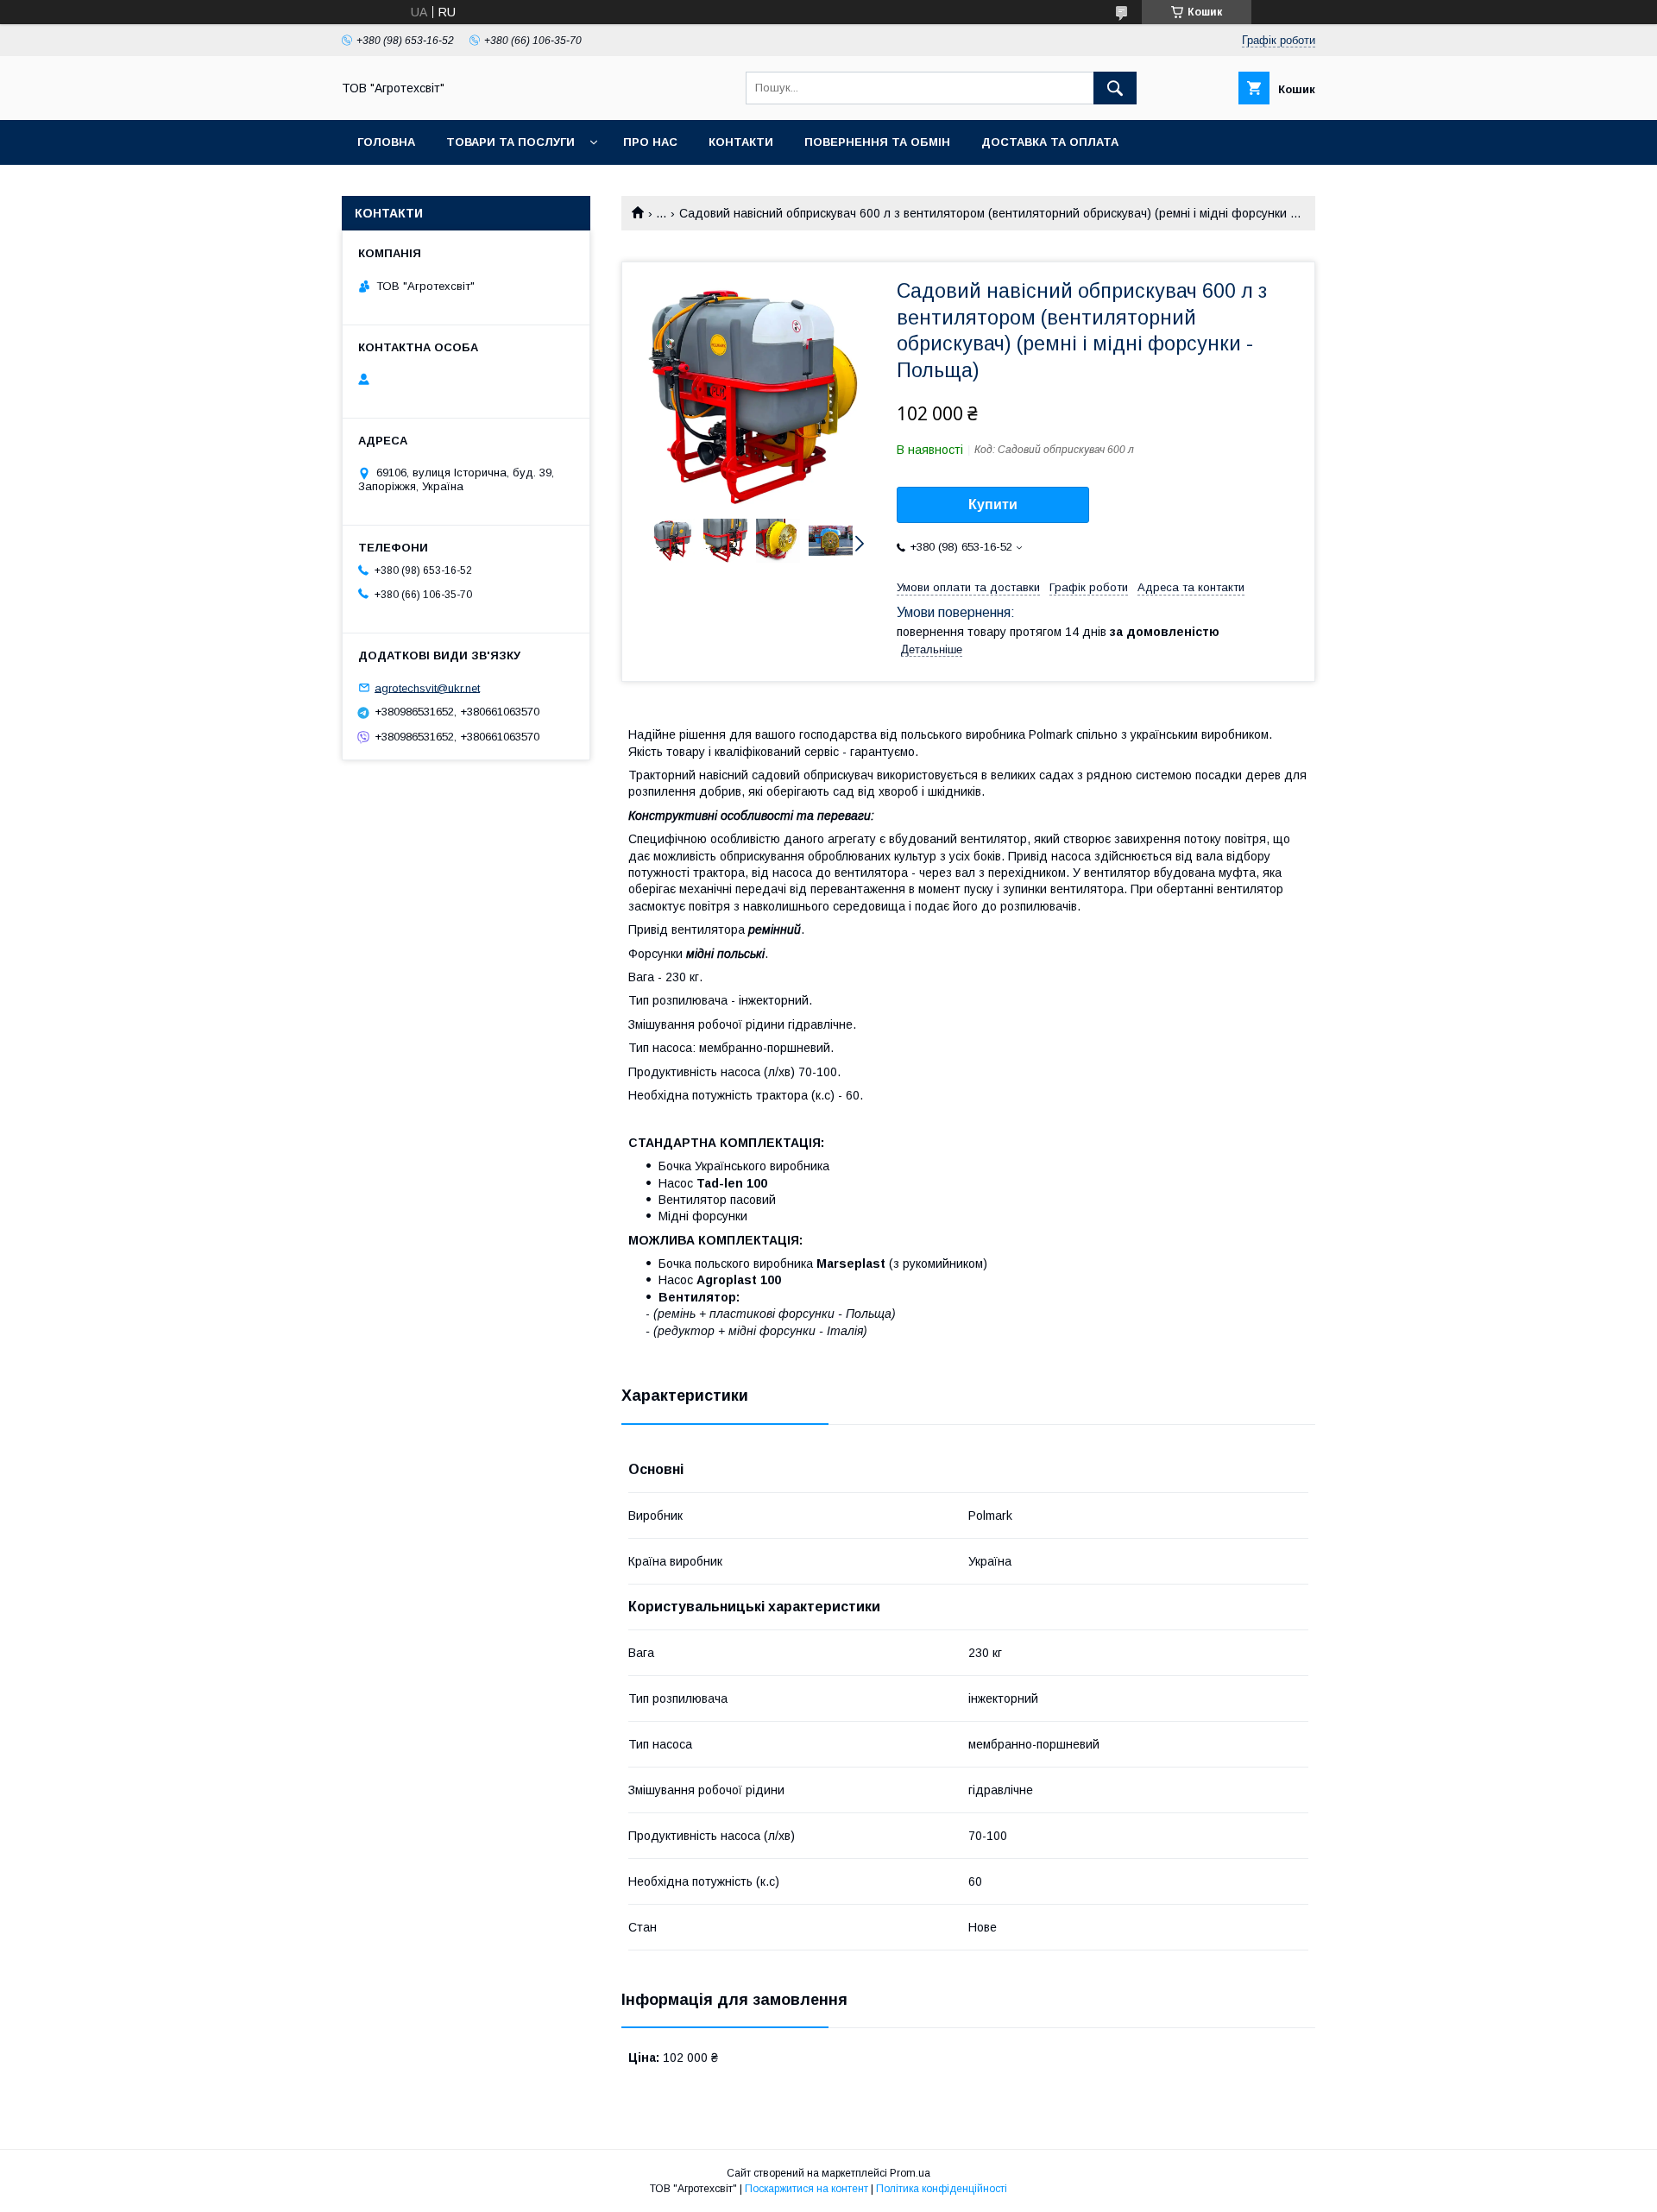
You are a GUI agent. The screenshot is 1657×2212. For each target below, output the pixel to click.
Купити (993, 504)
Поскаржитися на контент (806, 2189)
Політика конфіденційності (942, 2189)
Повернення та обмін (877, 142)
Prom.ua (910, 2173)
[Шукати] (1115, 88)
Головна (386, 142)
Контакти (741, 142)
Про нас (650, 142)
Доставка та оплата (1050, 142)
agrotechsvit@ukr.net (427, 687)
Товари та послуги (510, 142)
